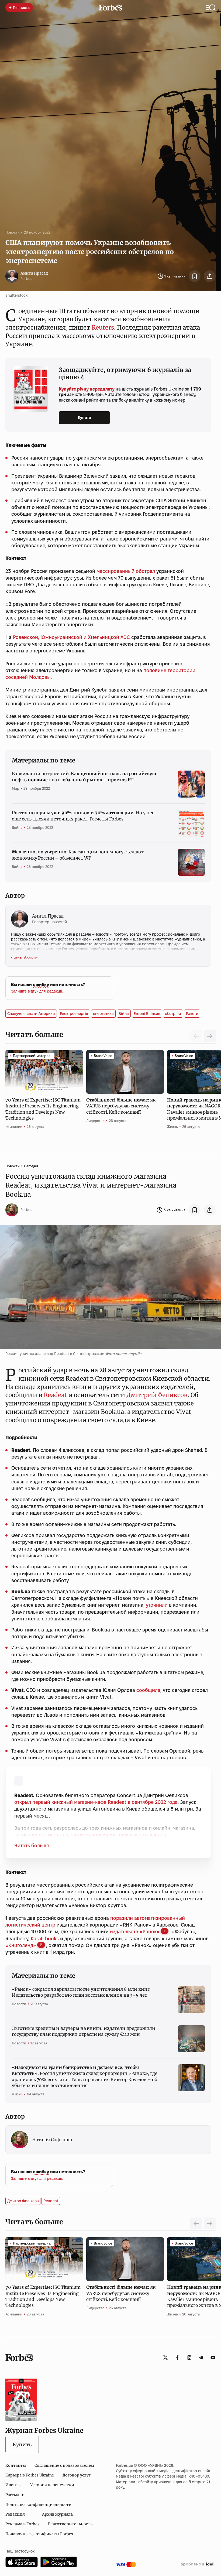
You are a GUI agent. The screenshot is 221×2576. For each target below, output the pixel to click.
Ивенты (13, 2485)
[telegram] (201, 2358)
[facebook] (177, 2358)
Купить (22, 2445)
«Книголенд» (21, 1945)
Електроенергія (74, 1014)
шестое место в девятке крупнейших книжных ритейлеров (98, 1835)
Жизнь (172, 1127)
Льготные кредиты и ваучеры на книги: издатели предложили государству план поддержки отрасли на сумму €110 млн (84, 2031)
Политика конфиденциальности (38, 2505)
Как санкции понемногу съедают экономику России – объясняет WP (78, 855)
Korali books (45, 1939)
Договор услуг (77, 2475)
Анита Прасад (34, 273)
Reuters (103, 327)
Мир (15, 788)
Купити (84, 418)
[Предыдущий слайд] (196, 2223)
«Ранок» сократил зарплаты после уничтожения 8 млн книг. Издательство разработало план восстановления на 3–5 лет (81, 1992)
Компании (14, 1127)
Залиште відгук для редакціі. (37, 991)
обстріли (173, 1014)
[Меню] (211, 8)
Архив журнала (57, 2514)
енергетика (103, 1014)
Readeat (55, 1395)
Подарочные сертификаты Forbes (39, 2534)
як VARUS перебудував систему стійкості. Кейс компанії (121, 1106)
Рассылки (15, 2495)
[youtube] (213, 2358)
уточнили (157, 1605)
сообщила (148, 1690)
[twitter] (165, 2358)
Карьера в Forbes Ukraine (30, 2475)
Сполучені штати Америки (31, 1014)
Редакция (15, 2514)
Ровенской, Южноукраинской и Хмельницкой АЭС (71, 637)
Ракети (192, 1014)
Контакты (16, 2465)
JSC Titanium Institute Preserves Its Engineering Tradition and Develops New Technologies (43, 1109)
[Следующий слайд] (210, 1036)
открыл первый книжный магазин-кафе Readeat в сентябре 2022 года (96, 1802)
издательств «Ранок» (135, 1932)
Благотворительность (70, 2524)
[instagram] (189, 2358)
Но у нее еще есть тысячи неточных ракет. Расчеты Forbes (83, 816)
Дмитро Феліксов (23, 2201)
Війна (124, 1014)
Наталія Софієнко (52, 2140)
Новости (13, 232)
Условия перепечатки (52, 2485)
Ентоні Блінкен (147, 1014)
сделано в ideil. (198, 2564)
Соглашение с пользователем (64, 2465)
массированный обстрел (126, 571)
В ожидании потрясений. (84, 776)
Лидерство (95, 1121)
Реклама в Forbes (22, 2524)
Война (17, 827)
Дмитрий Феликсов (157, 1395)
